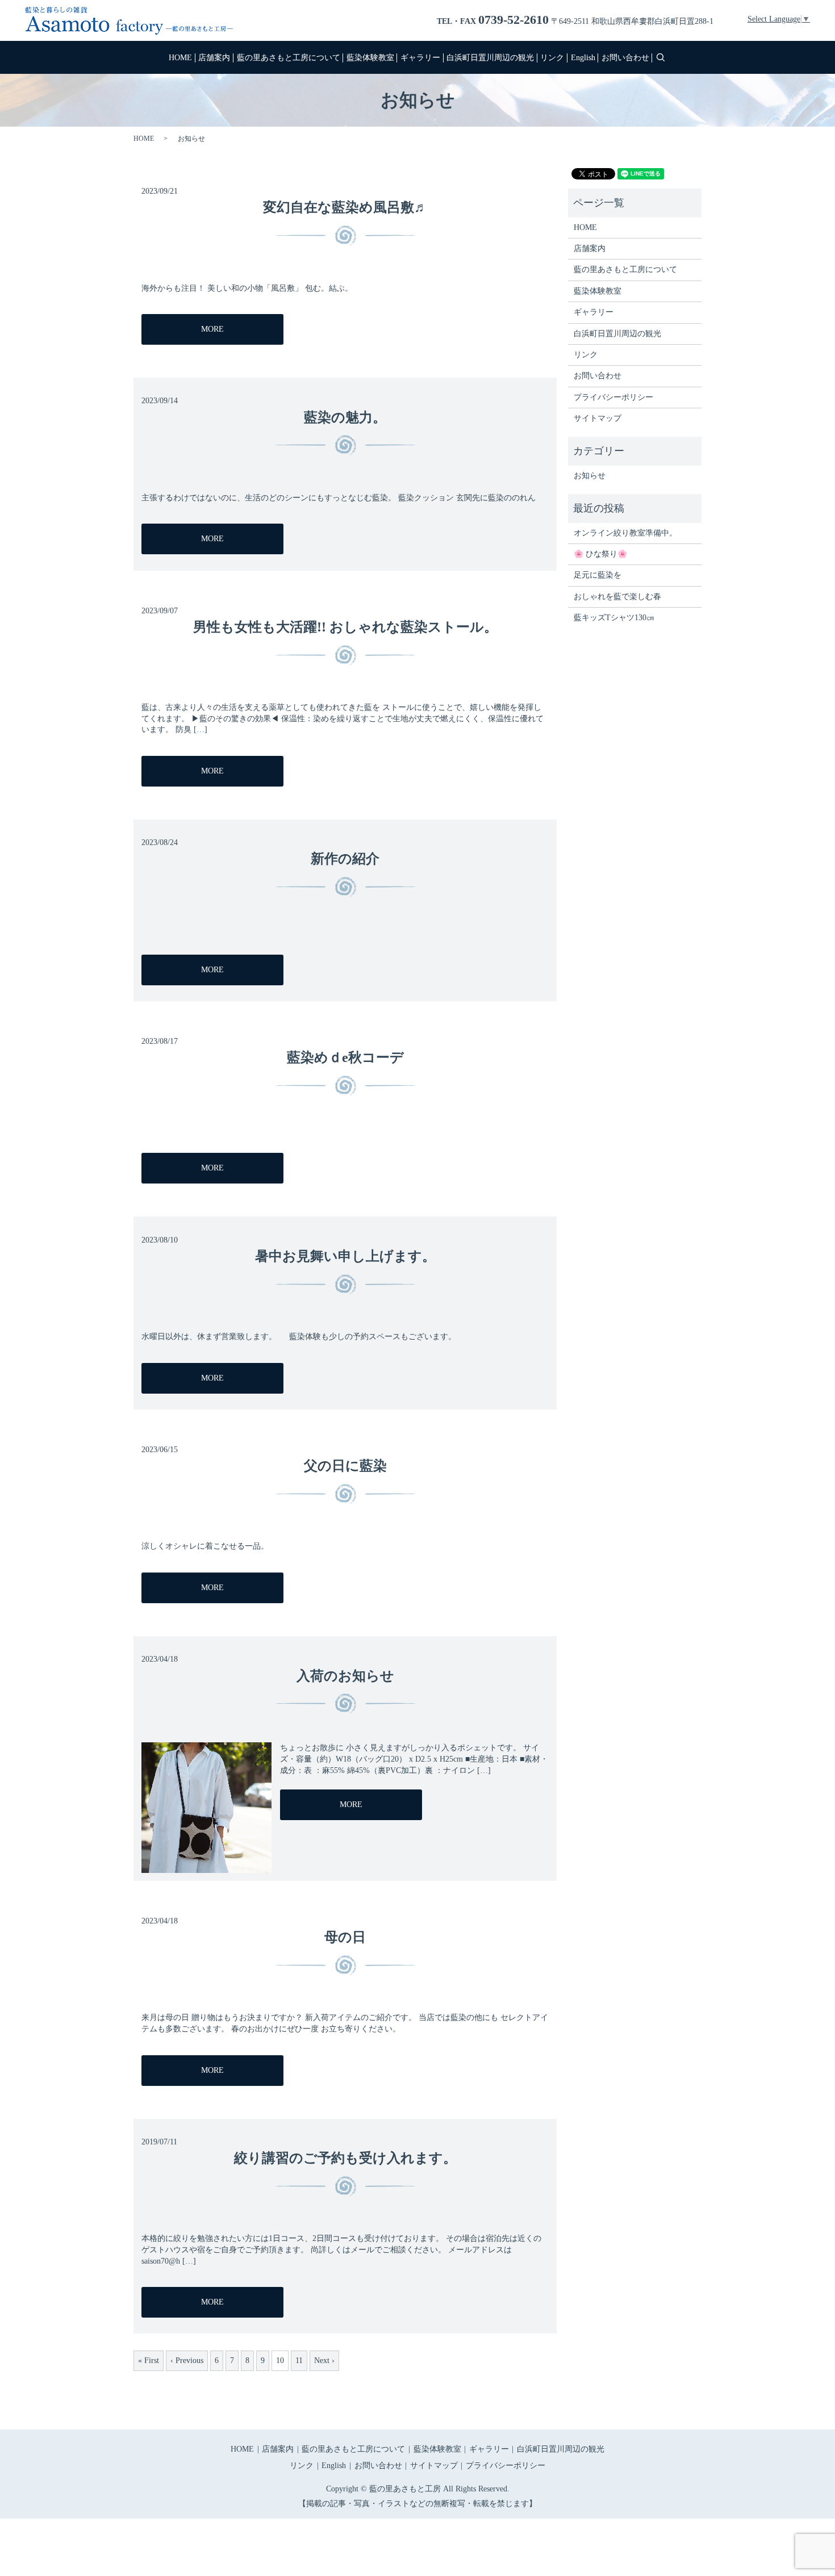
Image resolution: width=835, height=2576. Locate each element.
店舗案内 (214, 58)
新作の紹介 (345, 859)
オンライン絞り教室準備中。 (625, 533)
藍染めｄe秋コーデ (345, 1057)
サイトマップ (598, 418)
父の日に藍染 (345, 1466)
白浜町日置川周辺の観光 (490, 58)
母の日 (345, 1937)
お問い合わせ (625, 58)
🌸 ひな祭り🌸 (600, 554)
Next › (324, 2360)
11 (299, 2360)
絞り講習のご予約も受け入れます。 (345, 2158)
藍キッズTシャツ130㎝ (614, 618)
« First (149, 2360)
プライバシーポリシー (613, 397)
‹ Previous (187, 2360)
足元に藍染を (598, 575)
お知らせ (590, 476)
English (583, 58)
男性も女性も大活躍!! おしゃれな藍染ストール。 (345, 627)
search (661, 57)
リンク (552, 58)
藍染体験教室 (370, 58)
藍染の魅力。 (345, 417)
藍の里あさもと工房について (289, 58)
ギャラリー (420, 58)
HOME (180, 58)
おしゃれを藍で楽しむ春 (617, 597)
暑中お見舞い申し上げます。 (345, 1256)
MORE (212, 329)
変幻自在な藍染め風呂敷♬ (345, 207)
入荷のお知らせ (345, 1676)
